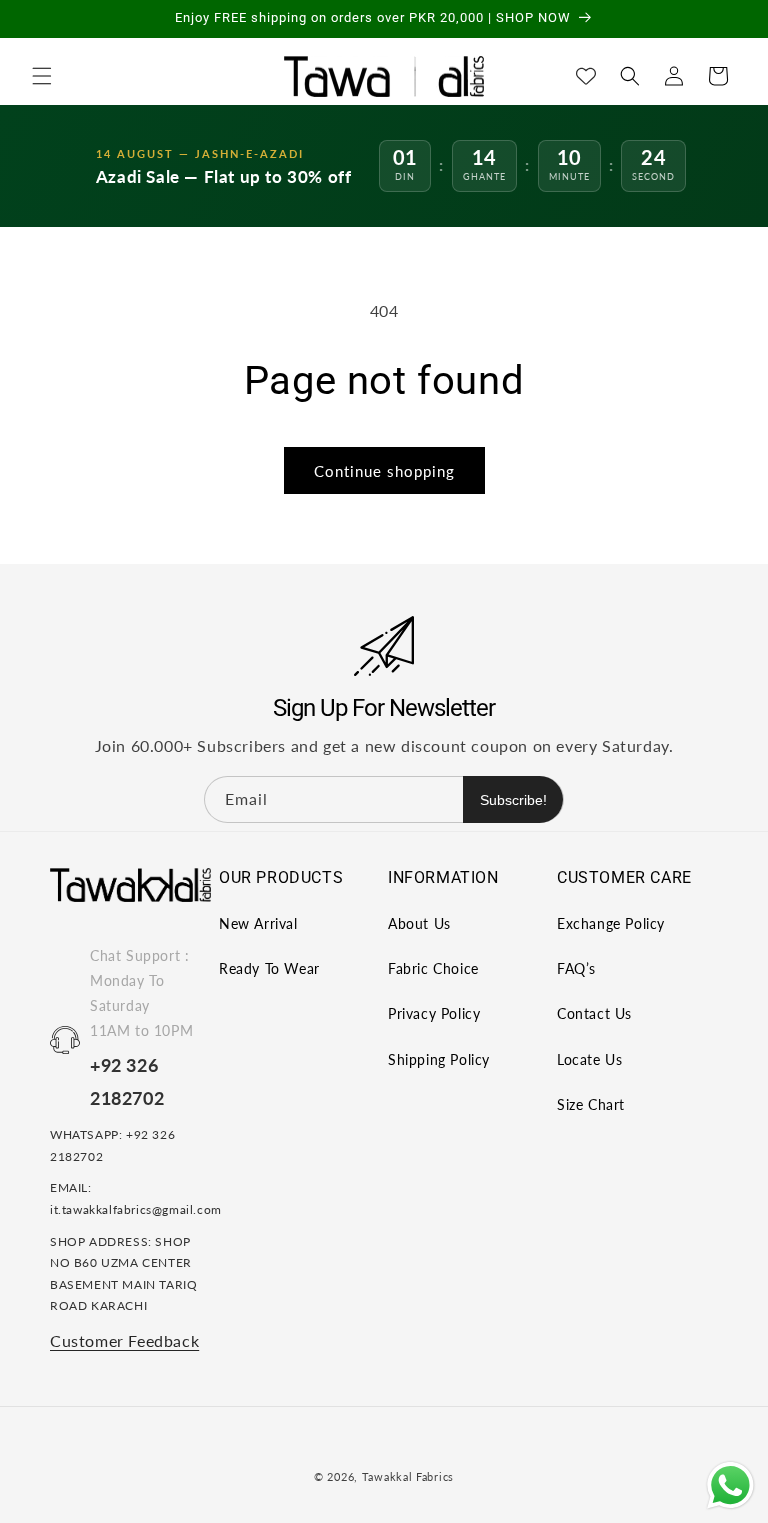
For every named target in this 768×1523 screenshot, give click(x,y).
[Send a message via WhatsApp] (730, 1485)
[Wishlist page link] (586, 76)
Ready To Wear (269, 968)
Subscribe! (513, 800)
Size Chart (591, 1104)
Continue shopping (384, 471)
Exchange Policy (611, 923)
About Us (419, 923)
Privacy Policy (434, 1013)
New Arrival (258, 923)
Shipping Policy (439, 1059)
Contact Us (594, 1013)
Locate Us (589, 1059)
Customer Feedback (124, 1340)
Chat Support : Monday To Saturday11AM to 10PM (141, 993)
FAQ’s (576, 968)
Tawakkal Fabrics (408, 1476)
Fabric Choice (433, 968)
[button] (42, 76)
